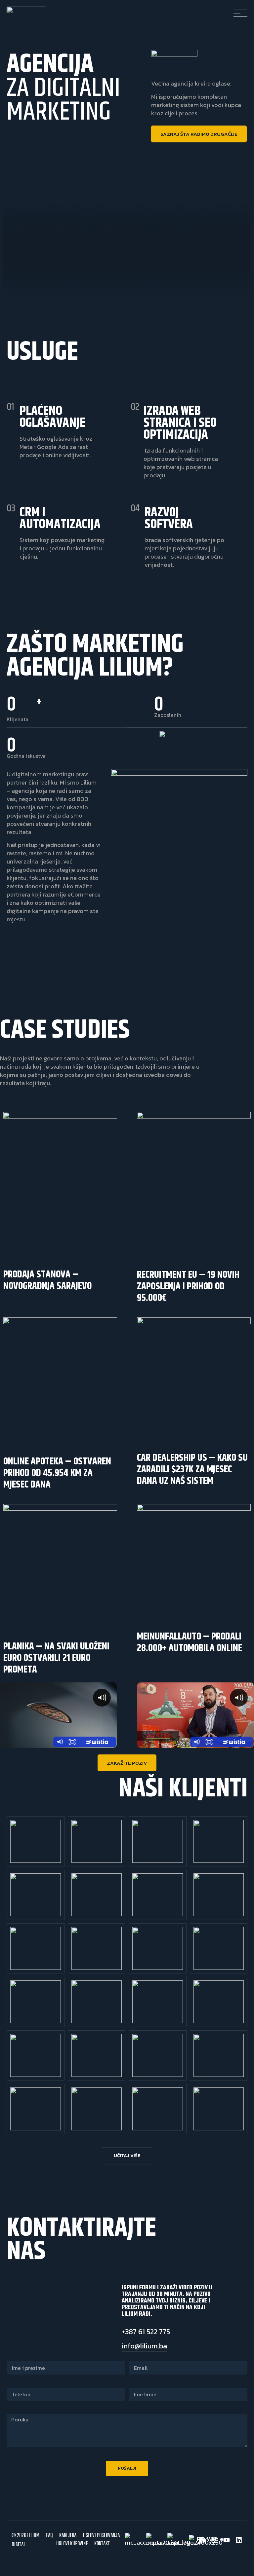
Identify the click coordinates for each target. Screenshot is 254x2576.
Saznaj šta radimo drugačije (199, 134)
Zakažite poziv (127, 1763)
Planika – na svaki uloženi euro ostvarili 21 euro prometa (56, 1658)
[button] (127, 2156)
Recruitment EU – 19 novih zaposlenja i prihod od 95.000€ (188, 1286)
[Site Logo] (26, 11)
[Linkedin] (239, 2540)
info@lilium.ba (144, 2346)
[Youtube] (227, 2540)
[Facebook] (202, 2540)
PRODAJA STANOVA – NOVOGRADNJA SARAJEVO (47, 1280)
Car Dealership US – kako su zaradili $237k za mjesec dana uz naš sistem (192, 1469)
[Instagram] (214, 2540)
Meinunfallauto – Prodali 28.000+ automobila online (190, 1642)
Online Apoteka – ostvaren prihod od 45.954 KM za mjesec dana (57, 1473)
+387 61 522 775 (146, 2332)
